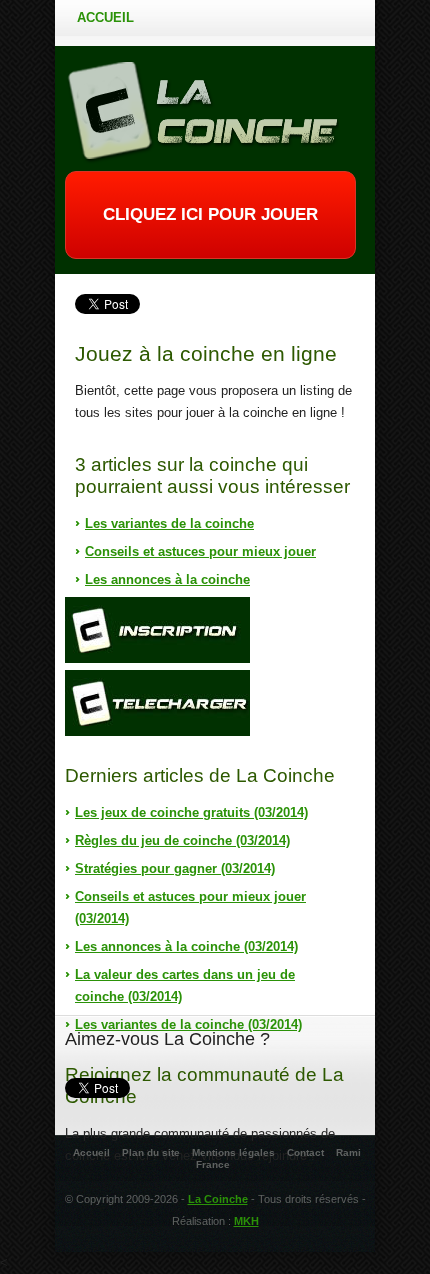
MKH (246, 1221)
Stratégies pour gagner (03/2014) (175, 868)
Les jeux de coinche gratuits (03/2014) (191, 812)
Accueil (91, 1152)
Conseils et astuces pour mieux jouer (200, 551)
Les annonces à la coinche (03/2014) (186, 946)
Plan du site (151, 1152)
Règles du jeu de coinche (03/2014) (182, 840)
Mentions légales (233, 1152)
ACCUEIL (105, 17)
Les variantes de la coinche (169, 523)
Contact (305, 1152)
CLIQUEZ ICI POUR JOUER (210, 214)
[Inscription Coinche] (157, 630)
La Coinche (218, 1199)
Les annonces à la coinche (167, 579)
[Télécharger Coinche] (157, 703)
